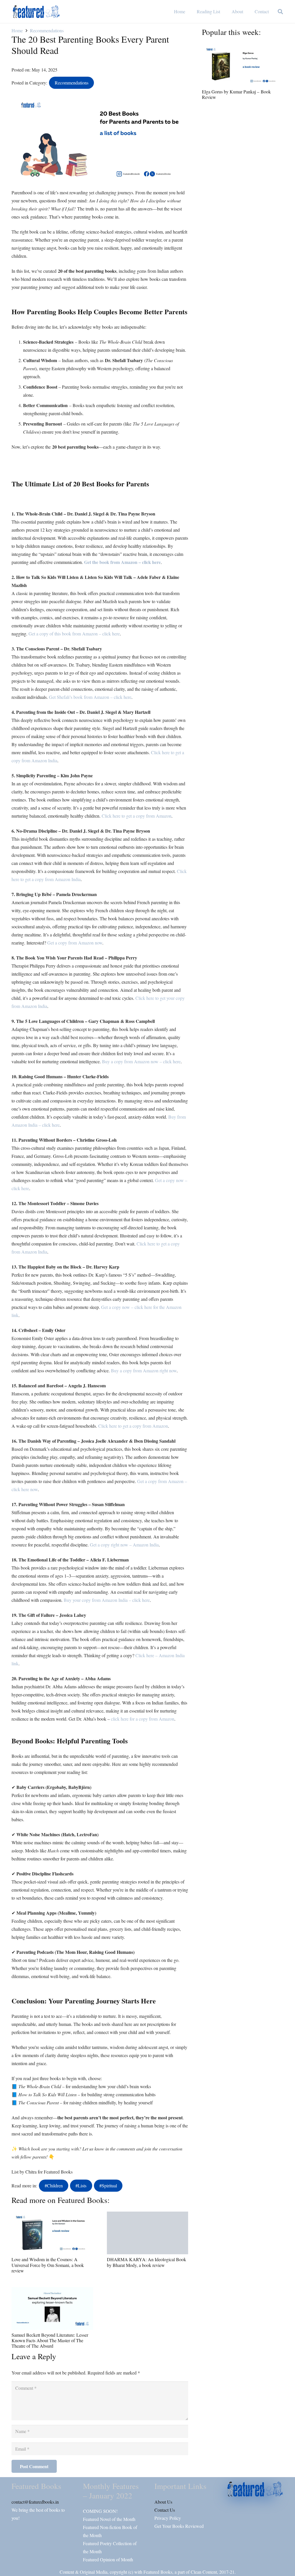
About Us (163, 2502)
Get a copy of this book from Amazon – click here (74, 634)
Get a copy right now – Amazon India (124, 1545)
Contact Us (165, 2510)
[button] (280, 12)
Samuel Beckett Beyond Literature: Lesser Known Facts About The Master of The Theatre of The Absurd (50, 2340)
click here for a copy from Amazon (143, 1719)
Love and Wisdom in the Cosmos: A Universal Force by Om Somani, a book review (48, 2265)
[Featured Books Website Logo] (36, 12)
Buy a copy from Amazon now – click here (141, 1061)
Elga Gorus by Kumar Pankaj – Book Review (236, 94)
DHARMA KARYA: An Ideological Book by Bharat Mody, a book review (146, 2262)
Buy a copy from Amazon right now (144, 1370)
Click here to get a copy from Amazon (137, 816)
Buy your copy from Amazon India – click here (107, 1600)
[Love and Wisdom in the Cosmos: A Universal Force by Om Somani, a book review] (52, 2233)
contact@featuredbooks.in (35, 2502)
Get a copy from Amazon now (75, 943)
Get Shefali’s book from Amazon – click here (90, 697)
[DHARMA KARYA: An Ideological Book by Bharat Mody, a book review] (148, 2233)
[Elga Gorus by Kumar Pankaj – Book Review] (243, 65)
